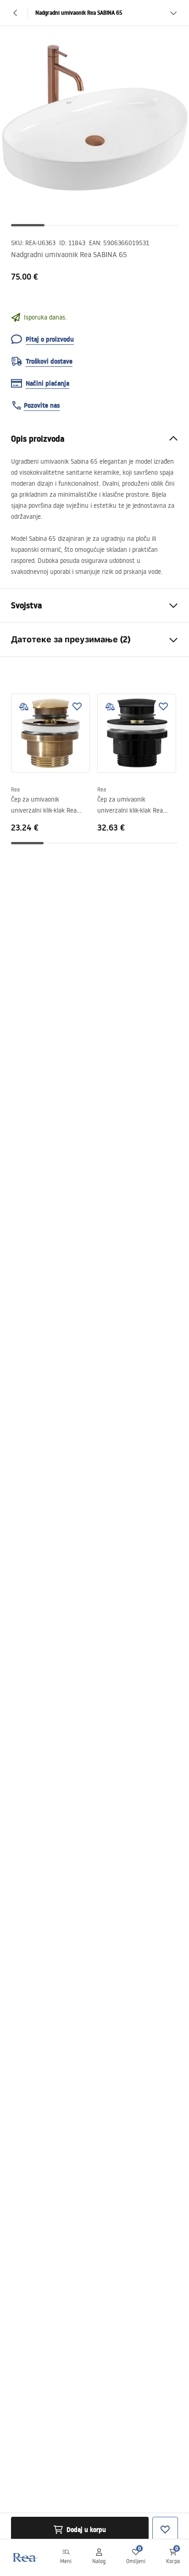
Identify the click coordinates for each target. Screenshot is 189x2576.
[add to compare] (24, 707)
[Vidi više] (173, 13)
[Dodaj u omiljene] (77, 707)
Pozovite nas (42, 405)
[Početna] (24, 2557)
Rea (15, 789)
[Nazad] (16, 13)
